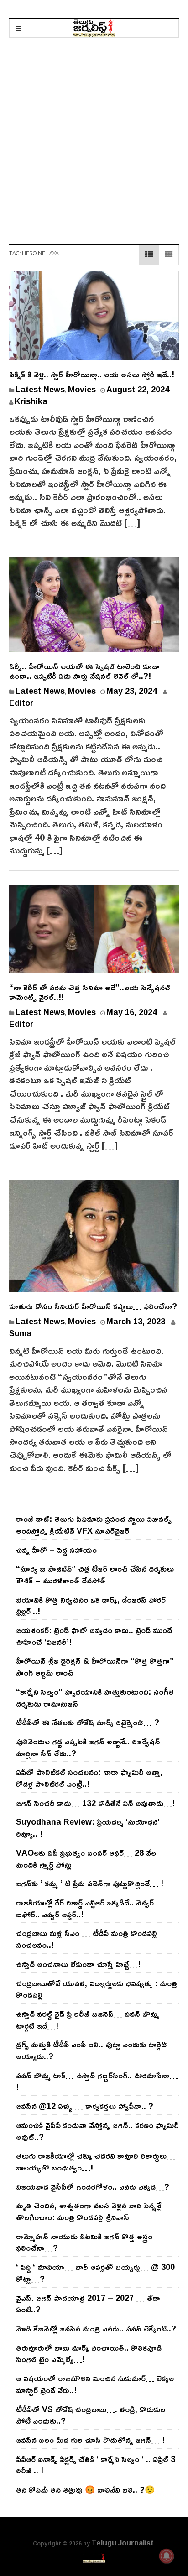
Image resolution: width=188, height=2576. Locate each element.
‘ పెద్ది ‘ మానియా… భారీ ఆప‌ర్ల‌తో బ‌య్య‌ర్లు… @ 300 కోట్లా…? (95, 2273)
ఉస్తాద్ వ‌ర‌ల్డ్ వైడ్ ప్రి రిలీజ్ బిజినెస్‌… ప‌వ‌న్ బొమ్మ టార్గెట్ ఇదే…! (88, 2019)
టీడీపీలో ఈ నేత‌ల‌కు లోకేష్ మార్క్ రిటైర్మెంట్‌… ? (88, 1722)
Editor (21, 703)
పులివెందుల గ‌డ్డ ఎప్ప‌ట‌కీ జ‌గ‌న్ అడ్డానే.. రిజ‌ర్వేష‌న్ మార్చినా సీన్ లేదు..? (88, 1747)
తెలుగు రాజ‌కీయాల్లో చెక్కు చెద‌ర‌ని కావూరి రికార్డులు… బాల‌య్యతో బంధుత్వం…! (96, 2161)
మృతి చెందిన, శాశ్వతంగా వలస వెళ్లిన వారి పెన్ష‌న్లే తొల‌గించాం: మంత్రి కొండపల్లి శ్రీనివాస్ (89, 2211)
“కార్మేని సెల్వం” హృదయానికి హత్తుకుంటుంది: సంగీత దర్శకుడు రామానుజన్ (95, 1697)
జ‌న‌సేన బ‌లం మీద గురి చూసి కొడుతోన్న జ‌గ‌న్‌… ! (90, 2440)
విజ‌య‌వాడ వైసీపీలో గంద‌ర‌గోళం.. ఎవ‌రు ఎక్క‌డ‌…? (93, 2186)
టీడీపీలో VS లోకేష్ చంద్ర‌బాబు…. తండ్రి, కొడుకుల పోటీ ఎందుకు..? (91, 2415)
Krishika (31, 401)
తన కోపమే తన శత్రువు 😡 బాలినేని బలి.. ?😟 (85, 2489)
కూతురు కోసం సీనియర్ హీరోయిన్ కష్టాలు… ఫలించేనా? (93, 1306)
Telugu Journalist (123, 2543)
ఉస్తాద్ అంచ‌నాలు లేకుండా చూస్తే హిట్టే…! (78, 1964)
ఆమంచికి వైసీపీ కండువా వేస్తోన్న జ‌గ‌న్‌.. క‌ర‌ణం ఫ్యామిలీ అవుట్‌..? (97, 2131)
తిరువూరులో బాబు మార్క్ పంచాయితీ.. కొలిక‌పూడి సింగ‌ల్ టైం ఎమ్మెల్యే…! (89, 2353)
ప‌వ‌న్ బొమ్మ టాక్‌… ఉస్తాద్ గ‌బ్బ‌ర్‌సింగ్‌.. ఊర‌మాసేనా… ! (97, 2081)
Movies (82, 389)
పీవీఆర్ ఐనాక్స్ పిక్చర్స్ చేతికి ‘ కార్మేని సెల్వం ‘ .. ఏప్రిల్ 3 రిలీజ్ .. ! (96, 2465)
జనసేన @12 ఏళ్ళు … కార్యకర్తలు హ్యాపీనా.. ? (85, 2106)
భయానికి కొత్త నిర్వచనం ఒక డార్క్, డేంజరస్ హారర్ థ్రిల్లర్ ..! (91, 1605)
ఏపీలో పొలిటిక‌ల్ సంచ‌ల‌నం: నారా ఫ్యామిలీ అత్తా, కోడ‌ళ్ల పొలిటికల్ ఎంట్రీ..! (89, 1778)
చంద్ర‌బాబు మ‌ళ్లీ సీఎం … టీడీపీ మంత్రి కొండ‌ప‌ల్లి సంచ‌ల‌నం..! (86, 1939)
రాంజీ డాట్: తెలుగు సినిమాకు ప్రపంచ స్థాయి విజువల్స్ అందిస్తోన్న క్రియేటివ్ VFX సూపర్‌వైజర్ (94, 1525)
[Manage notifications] (167, 2556)
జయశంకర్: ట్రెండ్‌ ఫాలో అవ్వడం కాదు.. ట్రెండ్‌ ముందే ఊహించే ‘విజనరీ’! (94, 1636)
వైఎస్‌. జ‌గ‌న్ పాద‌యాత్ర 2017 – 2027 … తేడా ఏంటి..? (88, 2304)
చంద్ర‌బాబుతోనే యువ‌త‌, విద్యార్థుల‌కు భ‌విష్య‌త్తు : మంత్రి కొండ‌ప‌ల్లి (97, 1989)
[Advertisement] (94, 136)
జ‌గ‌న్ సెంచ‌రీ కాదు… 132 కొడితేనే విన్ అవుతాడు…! (95, 1803)
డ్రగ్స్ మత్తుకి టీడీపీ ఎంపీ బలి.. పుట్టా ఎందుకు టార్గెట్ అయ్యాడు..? (91, 2050)
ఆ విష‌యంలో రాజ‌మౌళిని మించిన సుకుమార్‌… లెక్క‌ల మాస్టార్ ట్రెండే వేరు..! (95, 2384)
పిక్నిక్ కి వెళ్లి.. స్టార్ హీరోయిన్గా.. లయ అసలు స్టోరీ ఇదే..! (92, 374)
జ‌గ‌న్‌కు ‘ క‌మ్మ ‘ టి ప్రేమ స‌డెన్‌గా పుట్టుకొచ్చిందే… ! (90, 1883)
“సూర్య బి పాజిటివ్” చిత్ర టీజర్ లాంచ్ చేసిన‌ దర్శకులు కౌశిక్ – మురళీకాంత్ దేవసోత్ (95, 1574)
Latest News (40, 389)
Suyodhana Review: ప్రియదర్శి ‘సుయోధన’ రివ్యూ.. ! (88, 1827)
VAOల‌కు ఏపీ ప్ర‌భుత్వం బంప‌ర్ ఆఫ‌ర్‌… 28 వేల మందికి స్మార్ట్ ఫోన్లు (86, 1858)
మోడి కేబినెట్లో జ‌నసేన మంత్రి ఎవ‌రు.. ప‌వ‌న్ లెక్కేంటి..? (96, 2328)
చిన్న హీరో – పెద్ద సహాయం (56, 1550)
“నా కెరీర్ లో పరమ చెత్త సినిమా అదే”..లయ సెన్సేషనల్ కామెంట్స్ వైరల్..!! (90, 992)
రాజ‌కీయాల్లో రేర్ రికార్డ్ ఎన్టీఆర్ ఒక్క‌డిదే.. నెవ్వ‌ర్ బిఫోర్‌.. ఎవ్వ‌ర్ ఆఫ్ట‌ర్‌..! (85, 1908)
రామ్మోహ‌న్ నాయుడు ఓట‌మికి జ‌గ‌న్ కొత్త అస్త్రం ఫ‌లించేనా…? (84, 2242)
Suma (20, 1333)
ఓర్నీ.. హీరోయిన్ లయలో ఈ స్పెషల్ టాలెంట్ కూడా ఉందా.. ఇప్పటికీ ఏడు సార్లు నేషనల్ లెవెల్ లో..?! (84, 671)
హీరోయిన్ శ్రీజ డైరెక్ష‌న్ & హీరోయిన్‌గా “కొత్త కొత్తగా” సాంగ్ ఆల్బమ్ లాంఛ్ (95, 1666)
